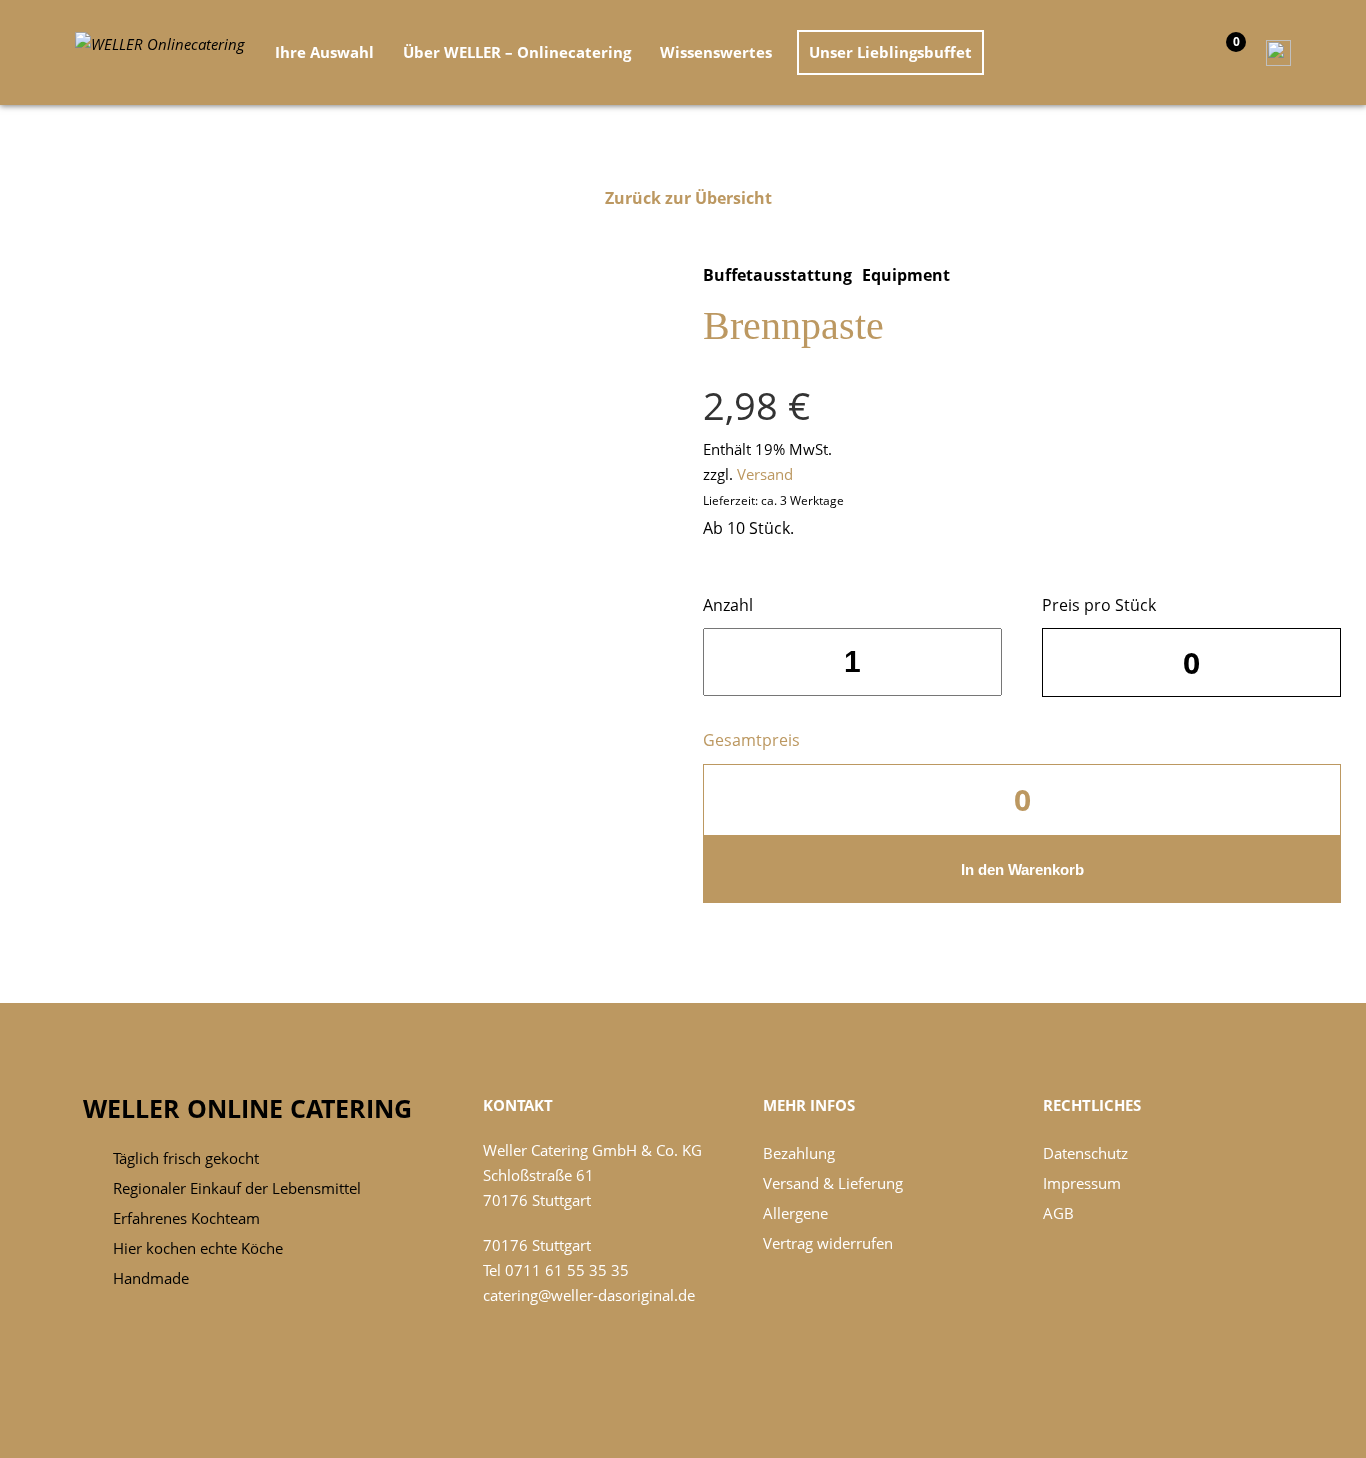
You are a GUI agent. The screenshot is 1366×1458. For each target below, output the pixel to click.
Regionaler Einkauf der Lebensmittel (237, 1188)
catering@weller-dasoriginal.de (589, 1295)
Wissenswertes (716, 52)
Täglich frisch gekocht (186, 1158)
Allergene (795, 1213)
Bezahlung (799, 1153)
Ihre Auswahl (324, 52)
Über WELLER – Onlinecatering (517, 52)
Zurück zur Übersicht (688, 198)
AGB (1058, 1213)
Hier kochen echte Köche (198, 1248)
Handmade (151, 1278)
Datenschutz (1085, 1153)
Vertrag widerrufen (828, 1243)
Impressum (1082, 1183)
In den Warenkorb (1022, 869)
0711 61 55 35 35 (567, 1270)
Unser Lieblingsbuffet (890, 52)
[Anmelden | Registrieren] (1273, 51)
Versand (765, 474)
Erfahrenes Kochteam (186, 1218)
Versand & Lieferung (833, 1183)
